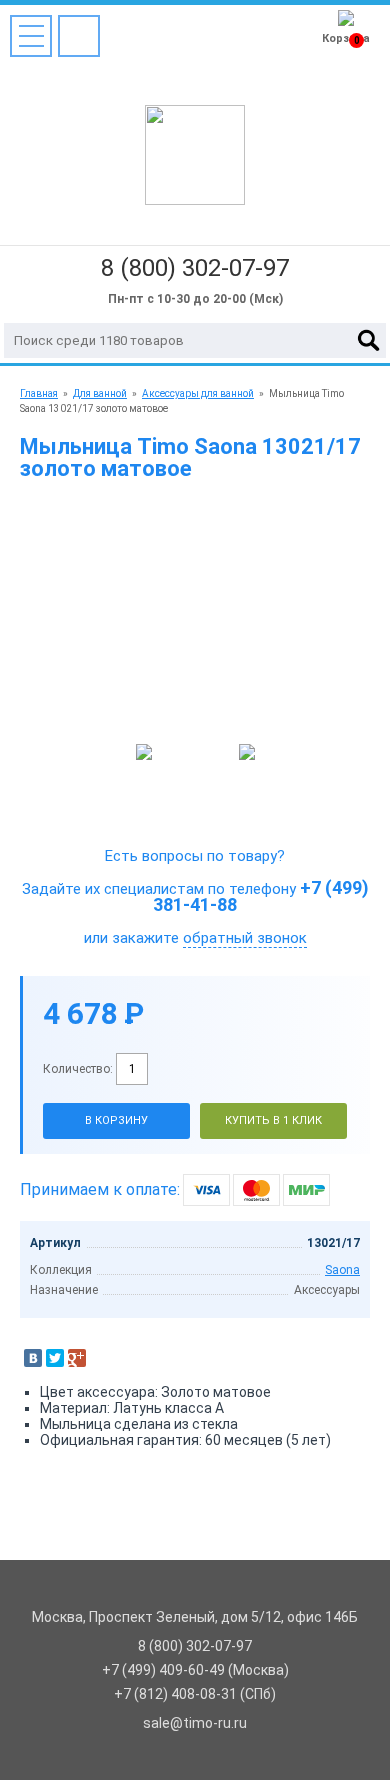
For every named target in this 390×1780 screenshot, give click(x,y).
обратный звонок (245, 938)
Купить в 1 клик (273, 1120)
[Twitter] (55, 1358)
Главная (39, 393)
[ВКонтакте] (33, 1358)
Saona (342, 1270)
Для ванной (100, 393)
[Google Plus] (77, 1358)
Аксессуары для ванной (198, 393)
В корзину (116, 1120)
